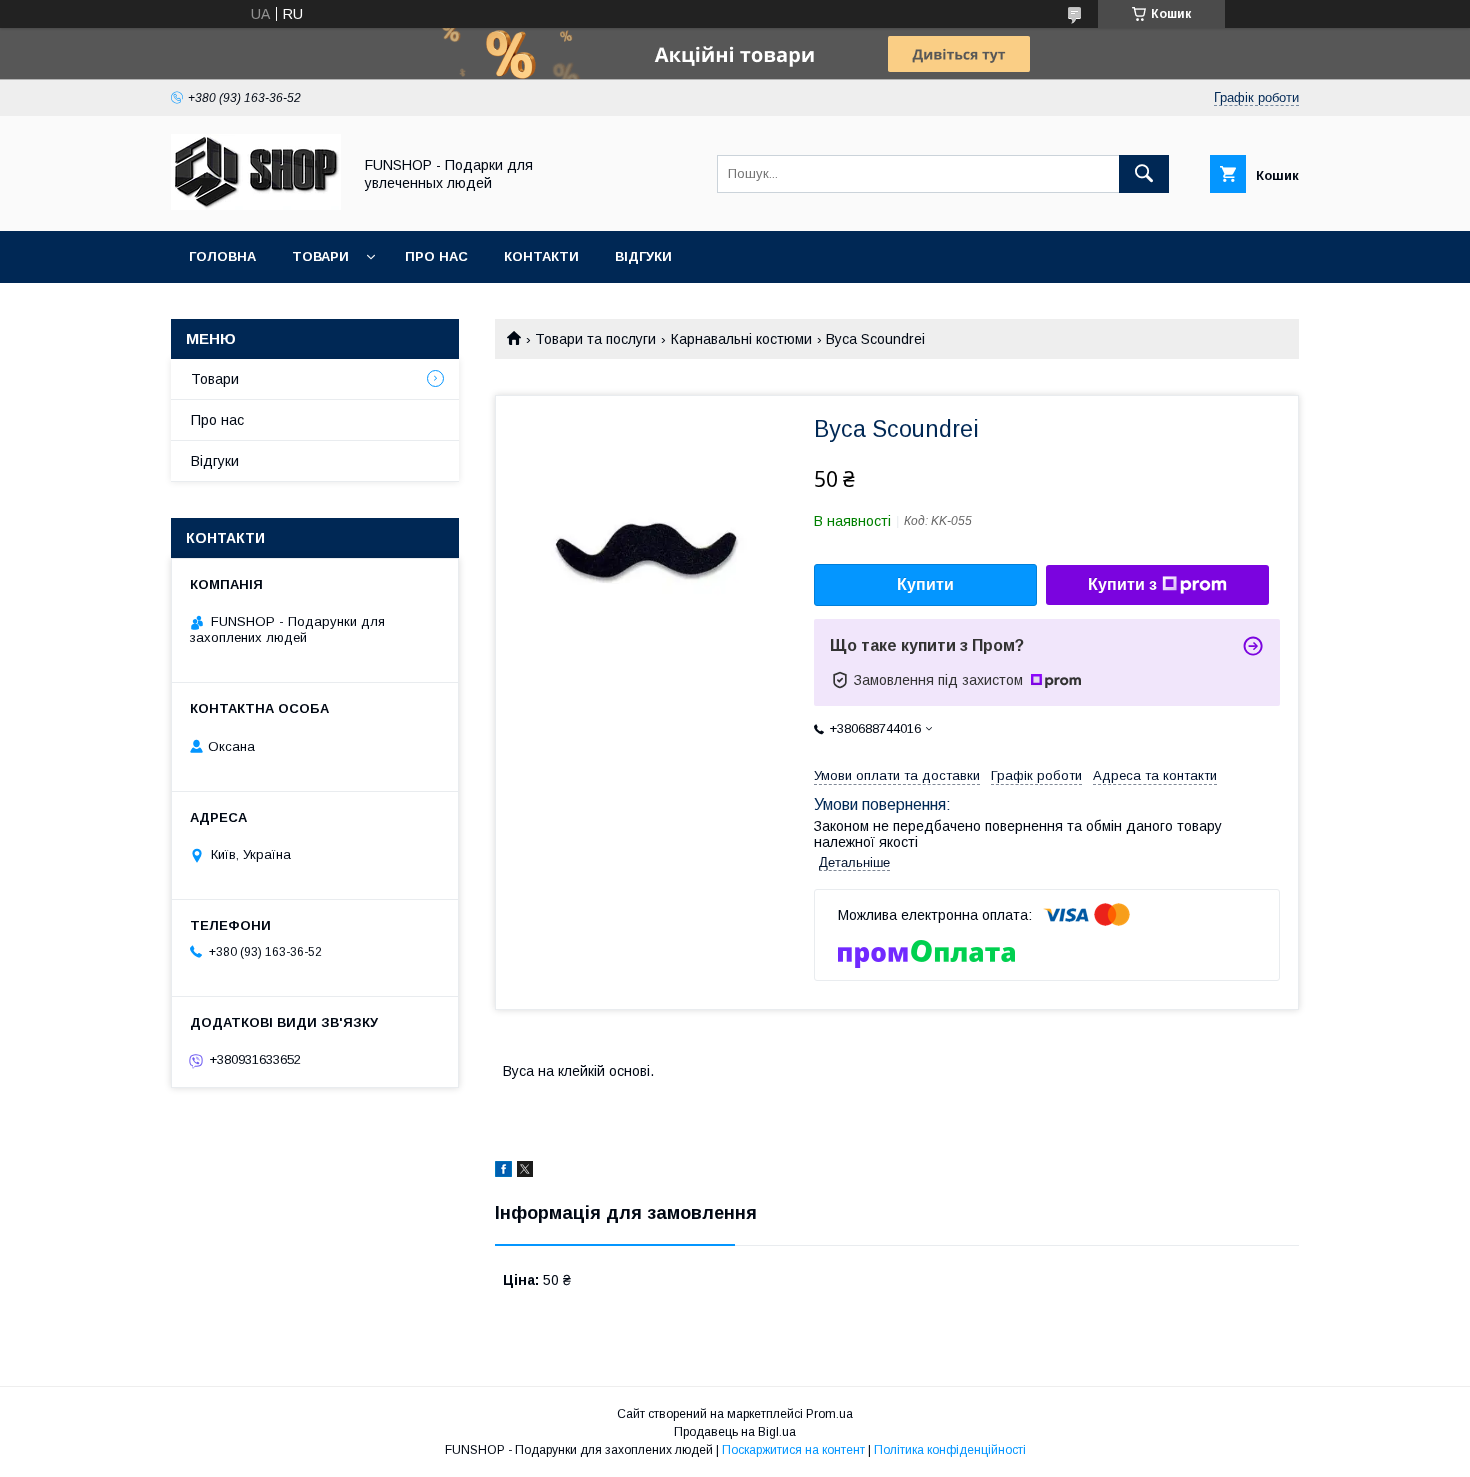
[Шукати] (1144, 174)
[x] (525, 1172)
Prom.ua (829, 1414)
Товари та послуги (595, 339)
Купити (925, 584)
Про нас (436, 256)
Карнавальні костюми (741, 339)
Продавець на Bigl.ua (735, 1432)
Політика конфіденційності (950, 1450)
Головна (222, 256)
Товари (320, 256)
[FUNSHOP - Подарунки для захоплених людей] (256, 205)
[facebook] (503, 1172)
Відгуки (643, 256)
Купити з (1122, 584)
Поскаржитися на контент (793, 1450)
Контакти (541, 256)
